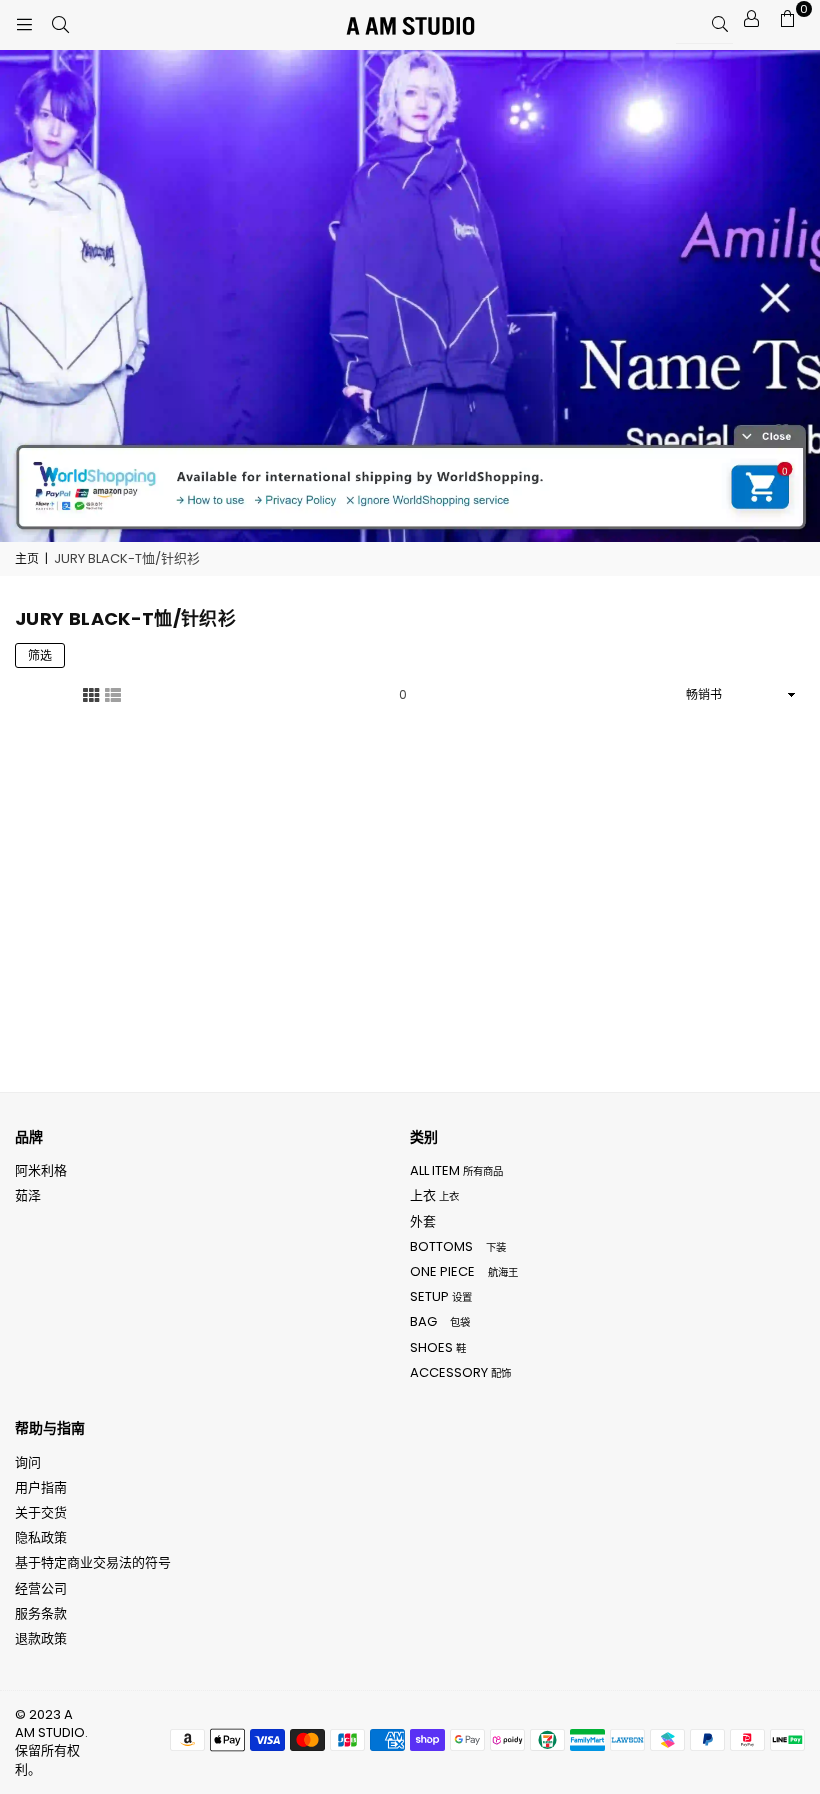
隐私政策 (41, 1537)
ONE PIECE (464, 1271)
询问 (28, 1462)
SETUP (441, 1296)
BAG (440, 1321)
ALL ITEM (456, 1170)
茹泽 (28, 1195)
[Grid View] (91, 694)
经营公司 (41, 1588)
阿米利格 (41, 1170)
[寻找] (60, 25)
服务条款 (41, 1613)
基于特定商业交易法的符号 (93, 1562)
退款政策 (41, 1638)
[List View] (113, 694)
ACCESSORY (460, 1372)
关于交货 (41, 1512)
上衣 (434, 1195)
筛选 (40, 655)
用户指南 (41, 1487)
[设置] (751, 19)
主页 (27, 559)
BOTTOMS (458, 1246)
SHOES (438, 1347)
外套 (423, 1221)
